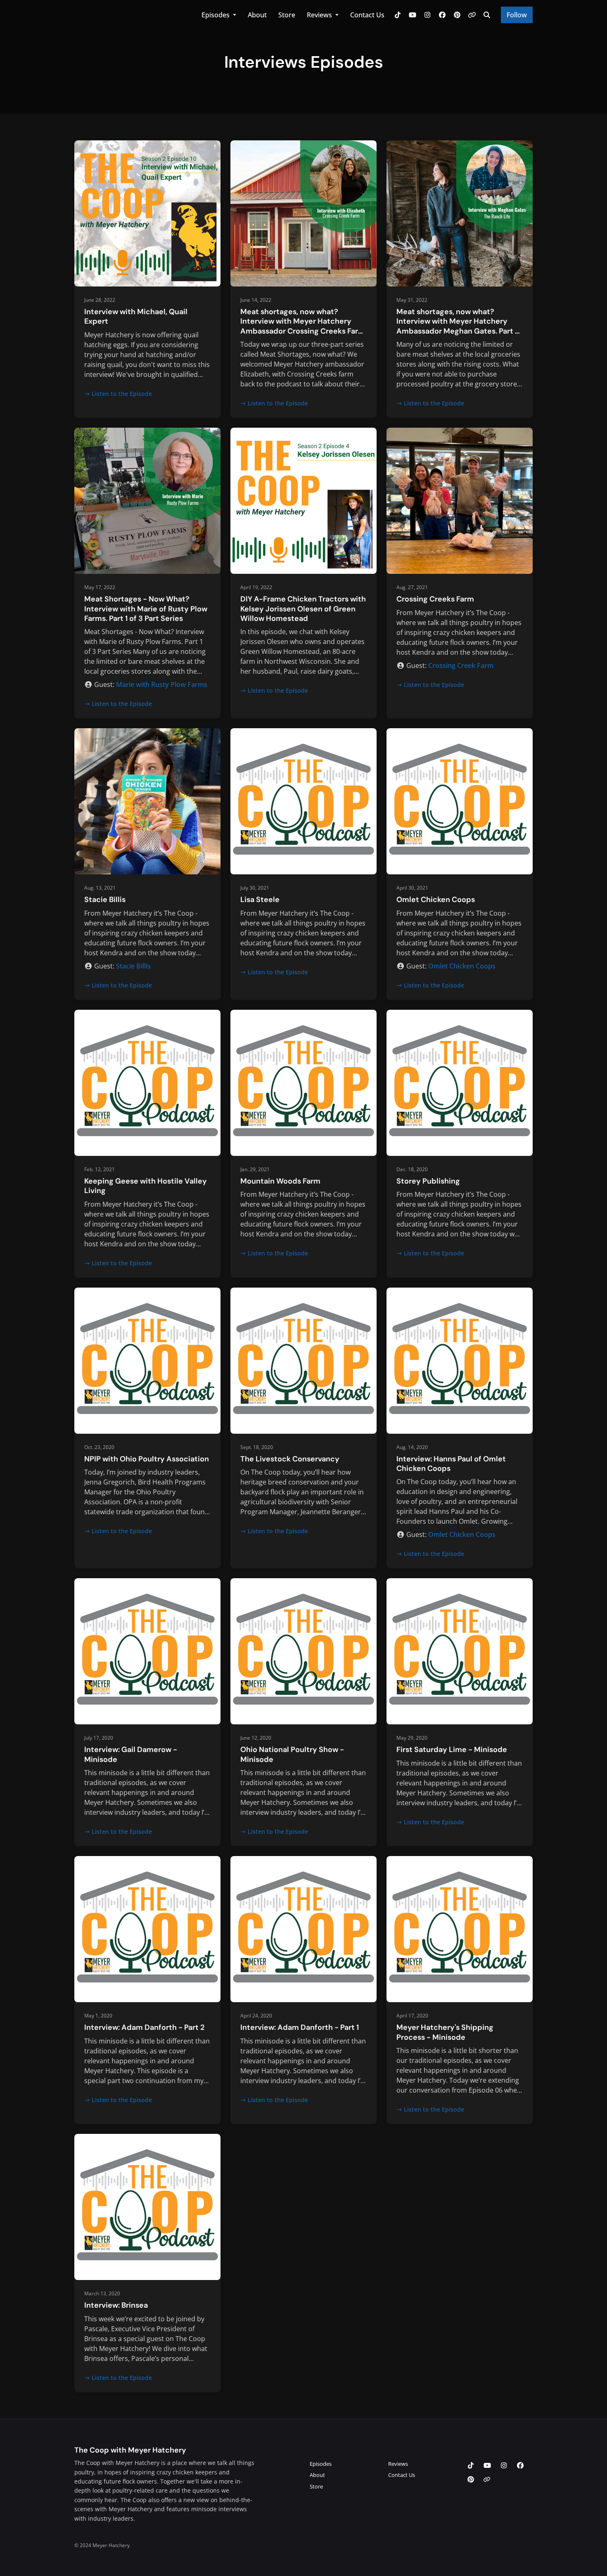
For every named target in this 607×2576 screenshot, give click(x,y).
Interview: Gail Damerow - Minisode (131, 1754)
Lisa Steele (260, 900)
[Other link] (472, 15)
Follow (517, 15)
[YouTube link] (413, 15)
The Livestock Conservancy (290, 1459)
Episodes (216, 15)
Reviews (320, 15)
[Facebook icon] (520, 2465)
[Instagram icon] (504, 2465)
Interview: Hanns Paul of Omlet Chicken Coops (451, 1464)
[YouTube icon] (487, 2465)
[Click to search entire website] (487, 15)
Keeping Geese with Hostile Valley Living (146, 1186)
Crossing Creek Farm (461, 665)
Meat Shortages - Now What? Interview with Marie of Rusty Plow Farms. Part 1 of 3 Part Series (146, 609)
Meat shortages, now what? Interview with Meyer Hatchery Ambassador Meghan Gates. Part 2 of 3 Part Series (458, 326)
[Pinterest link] (457, 15)
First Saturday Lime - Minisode (452, 1750)
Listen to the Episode (122, 394)
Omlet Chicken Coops (436, 900)
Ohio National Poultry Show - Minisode (292, 1754)
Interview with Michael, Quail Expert (136, 316)
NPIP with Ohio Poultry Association (147, 1459)
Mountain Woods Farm (280, 1181)
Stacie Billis (105, 900)
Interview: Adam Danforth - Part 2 (144, 2027)
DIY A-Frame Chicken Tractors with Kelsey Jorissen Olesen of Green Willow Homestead (303, 609)
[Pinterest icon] (471, 2479)
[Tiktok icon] (471, 2465)
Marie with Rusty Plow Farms (162, 684)
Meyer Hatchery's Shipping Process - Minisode (445, 2032)
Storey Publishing (428, 1181)
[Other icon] (488, 2479)
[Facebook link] (442, 15)
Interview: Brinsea (116, 2305)
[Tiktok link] (398, 15)
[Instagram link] (427, 15)
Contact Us (367, 15)
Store (287, 15)
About (257, 15)
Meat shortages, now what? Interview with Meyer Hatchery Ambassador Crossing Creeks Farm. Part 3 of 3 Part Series (303, 326)
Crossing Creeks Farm (435, 599)
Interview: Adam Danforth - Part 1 (300, 2027)
